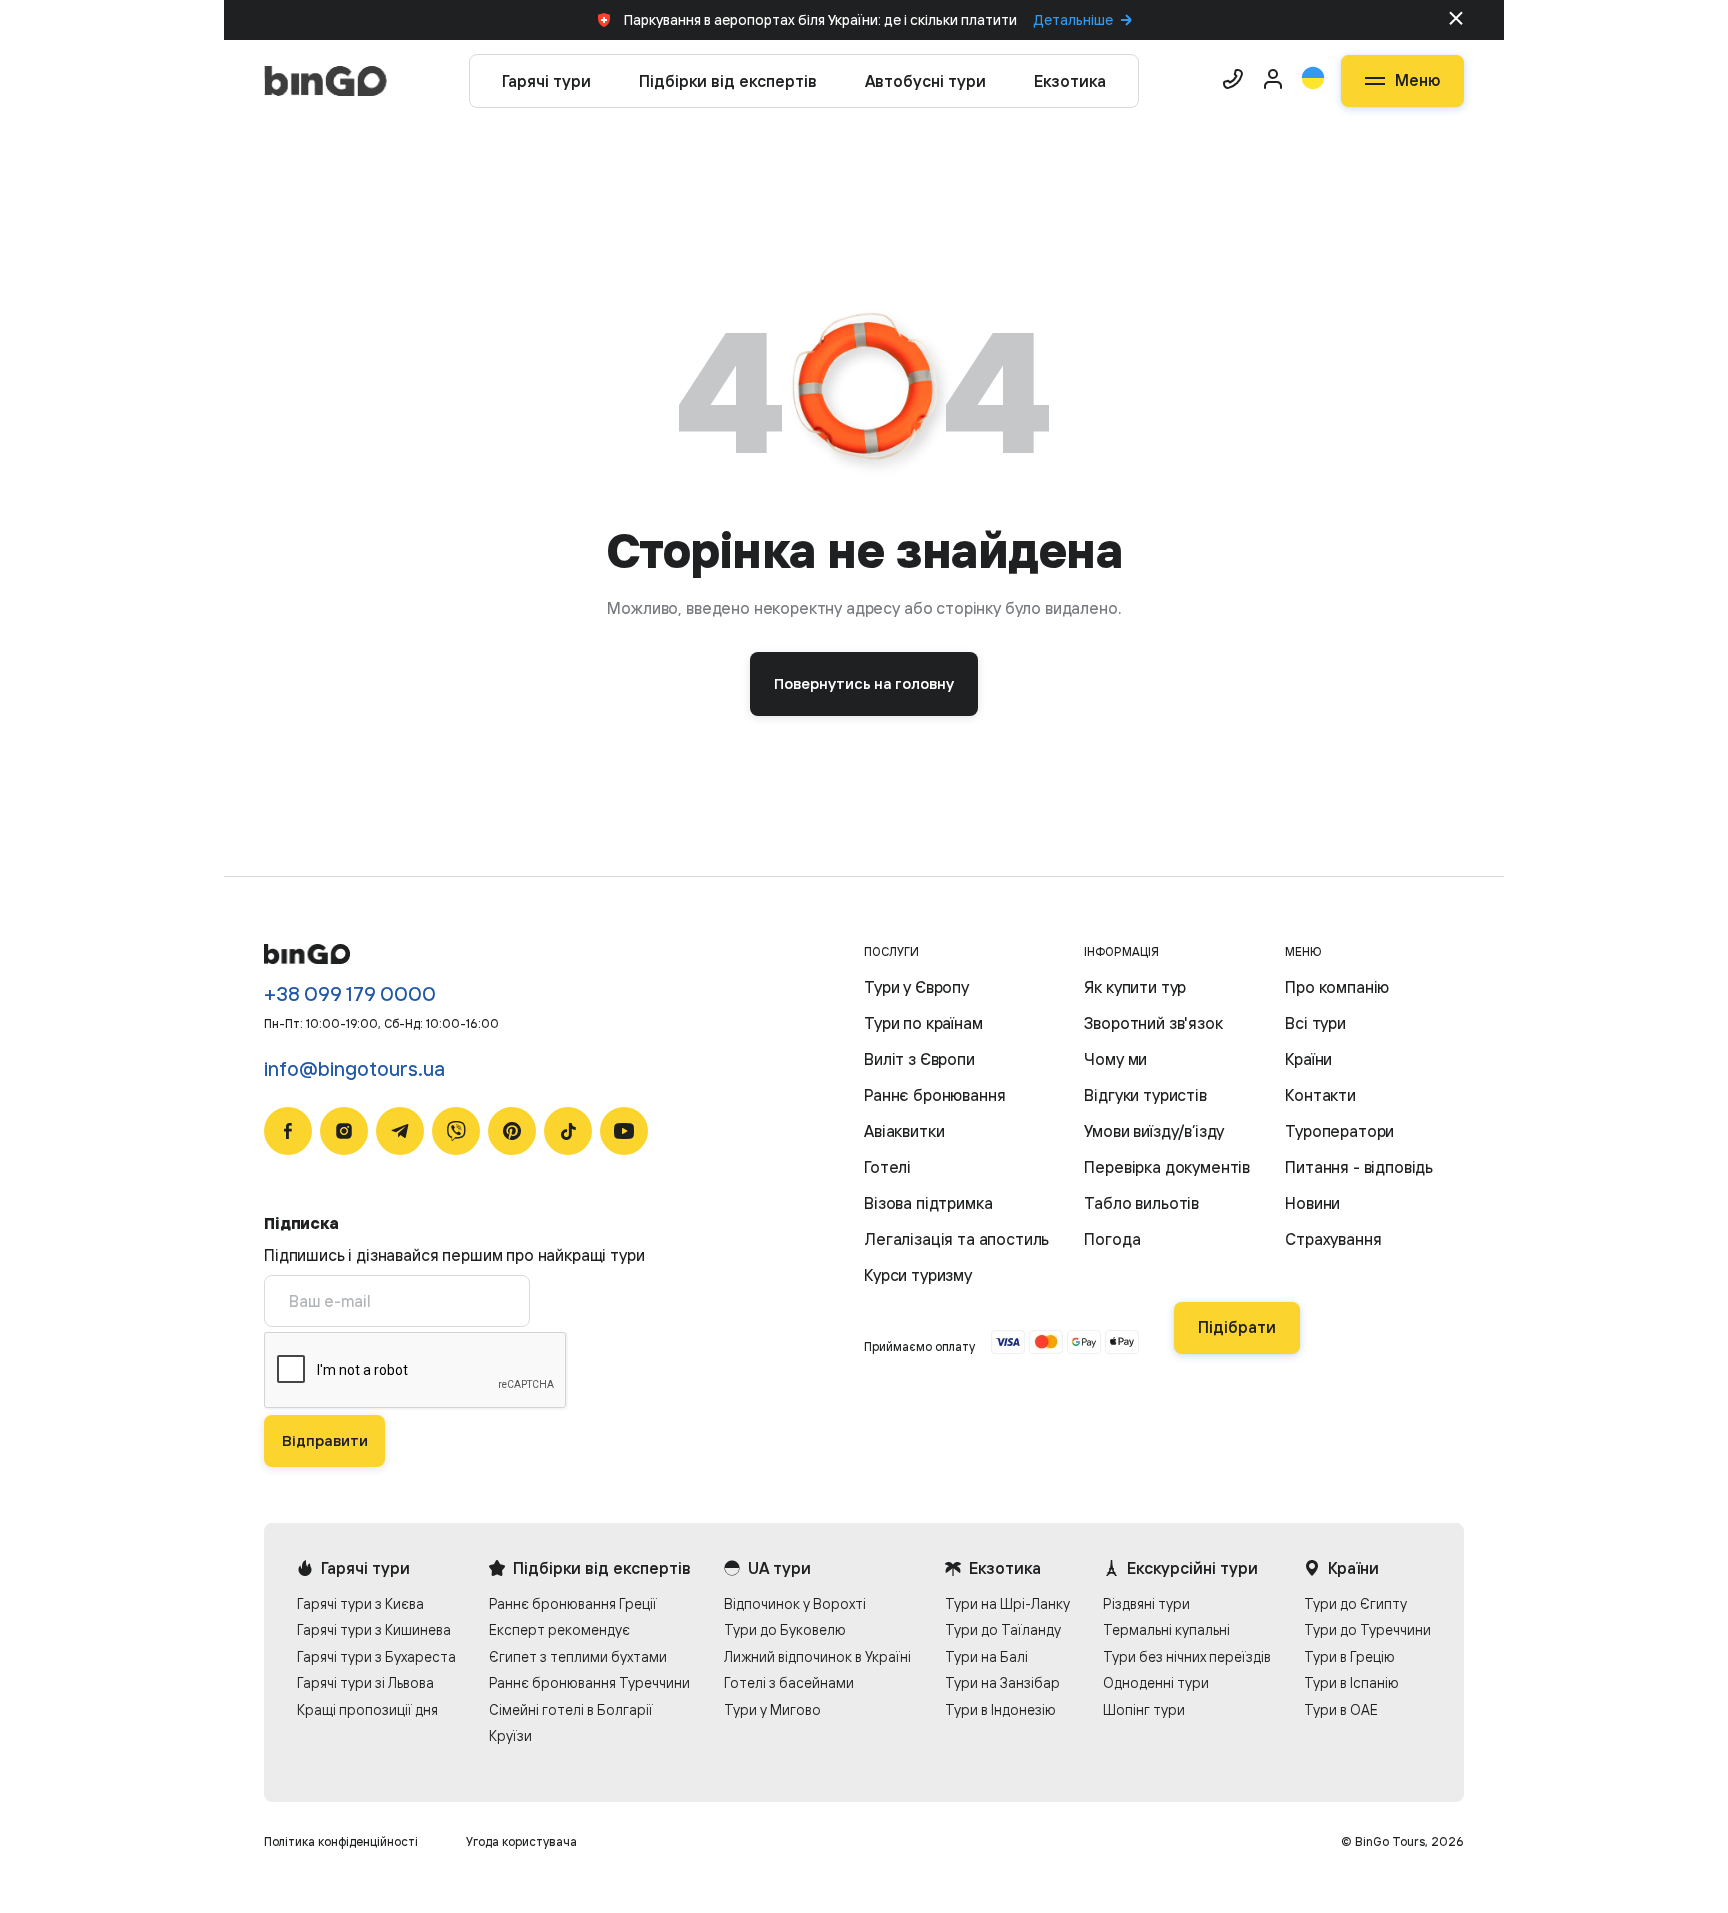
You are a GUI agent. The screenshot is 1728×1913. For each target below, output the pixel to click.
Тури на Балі (986, 1656)
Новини (1312, 1203)
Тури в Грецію (1349, 1656)
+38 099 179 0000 (350, 993)
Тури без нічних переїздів (1187, 1656)
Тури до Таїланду (1003, 1629)
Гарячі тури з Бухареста (376, 1656)
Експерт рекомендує (559, 1629)
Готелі (887, 1167)
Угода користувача (521, 1841)
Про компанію (1337, 987)
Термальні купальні (1166, 1629)
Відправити (325, 1440)
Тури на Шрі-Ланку (1007, 1603)
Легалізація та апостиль (956, 1239)
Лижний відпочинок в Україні (817, 1656)
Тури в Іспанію (1351, 1682)
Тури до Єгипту (1355, 1603)
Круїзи (510, 1735)
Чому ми (1115, 1059)
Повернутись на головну (864, 683)
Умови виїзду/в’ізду (1154, 1131)
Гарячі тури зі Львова (365, 1682)
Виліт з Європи (919, 1059)
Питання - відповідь (1359, 1167)
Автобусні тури (925, 81)
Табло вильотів (1141, 1203)
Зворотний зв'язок (1153, 1023)
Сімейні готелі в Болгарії (571, 1709)
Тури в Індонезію (1000, 1709)
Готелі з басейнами (789, 1682)
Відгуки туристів (1145, 1095)
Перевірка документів (1167, 1167)
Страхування (1333, 1239)
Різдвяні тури (1146, 1603)
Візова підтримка (928, 1203)
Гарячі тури (546, 81)
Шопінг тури (1144, 1709)
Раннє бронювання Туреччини (589, 1682)
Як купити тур (1135, 987)
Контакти (1320, 1095)
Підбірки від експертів (728, 81)
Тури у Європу (916, 987)
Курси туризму (918, 1275)
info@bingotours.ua (354, 1068)
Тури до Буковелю (785, 1629)
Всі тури (1315, 1023)
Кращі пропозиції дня (367, 1709)
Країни (1308, 1059)
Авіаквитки (904, 1131)
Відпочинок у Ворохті (795, 1603)
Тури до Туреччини (1367, 1629)
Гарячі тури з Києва (360, 1603)
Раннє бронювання (934, 1095)
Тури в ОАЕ (1341, 1709)
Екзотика (1070, 81)
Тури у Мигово (772, 1709)
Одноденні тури (1156, 1682)
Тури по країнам (923, 1023)
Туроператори (1339, 1131)
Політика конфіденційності (341, 1841)
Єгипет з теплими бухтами (578, 1656)
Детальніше (1073, 20)
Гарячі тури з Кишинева (374, 1629)
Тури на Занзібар (1002, 1682)
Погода (1112, 1239)
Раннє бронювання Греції (573, 1603)
